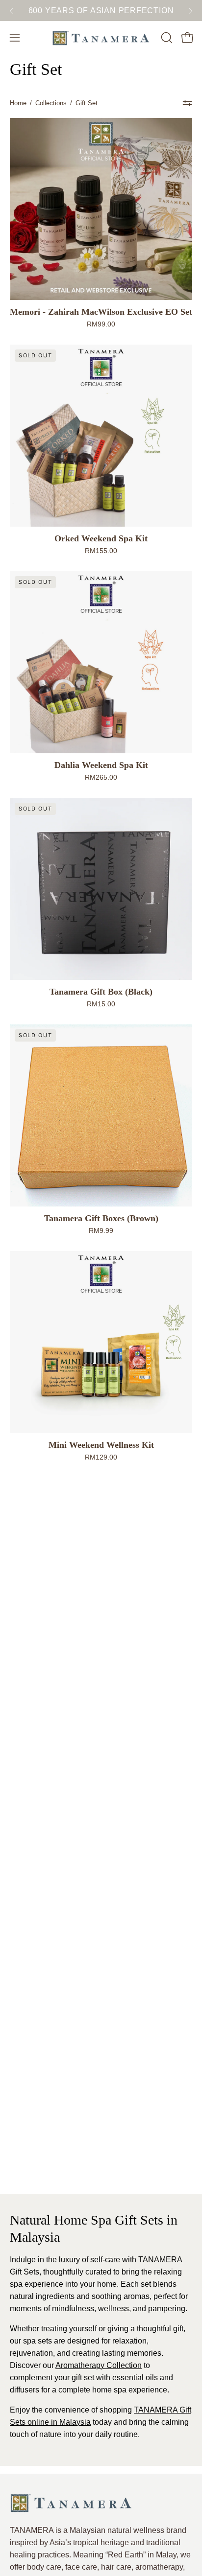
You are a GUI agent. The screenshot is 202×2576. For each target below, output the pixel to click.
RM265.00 (101, 777)
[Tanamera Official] (101, 38)
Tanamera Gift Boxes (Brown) (101, 1218)
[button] (166, 38)
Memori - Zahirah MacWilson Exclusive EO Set (101, 312)
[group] (101, 11)
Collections (51, 103)
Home (18, 103)
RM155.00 (101, 551)
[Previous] (12, 11)
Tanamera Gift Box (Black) (101, 992)
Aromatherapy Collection (99, 2365)
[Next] (190, 11)
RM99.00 (101, 324)
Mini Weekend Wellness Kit (101, 1445)
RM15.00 (101, 1004)
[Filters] (187, 103)
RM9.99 (101, 1230)
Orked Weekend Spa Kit (101, 538)
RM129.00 (101, 1457)
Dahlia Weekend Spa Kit (101, 765)
